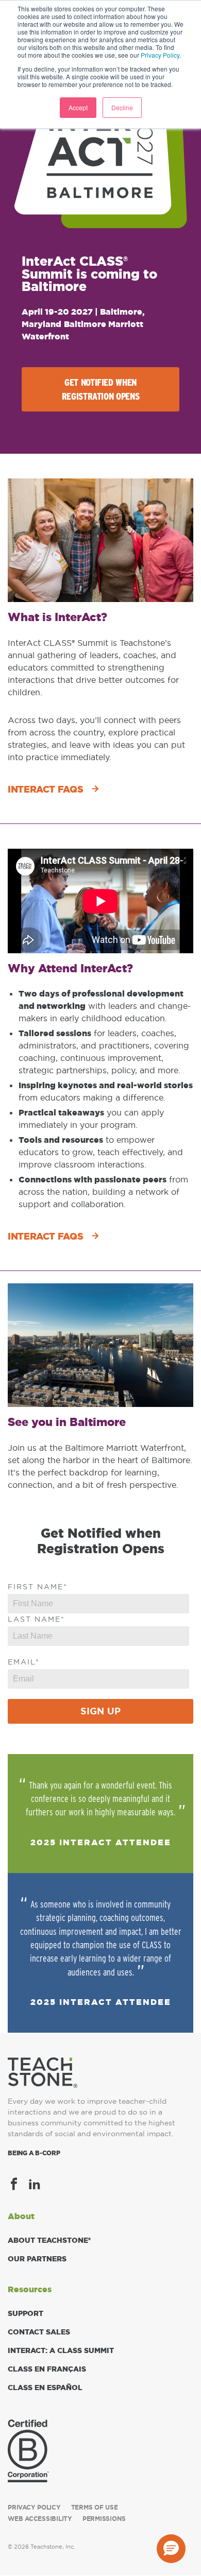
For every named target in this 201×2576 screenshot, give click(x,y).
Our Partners (37, 2259)
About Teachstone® (49, 2240)
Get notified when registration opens (101, 389)
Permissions (104, 2519)
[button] (171, 2549)
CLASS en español (45, 2388)
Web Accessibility (40, 2519)
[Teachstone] (43, 2072)
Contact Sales (39, 2332)
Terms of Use (95, 2508)
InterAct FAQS (45, 789)
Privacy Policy (160, 55)
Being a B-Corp (34, 2153)
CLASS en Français (47, 2369)
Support (26, 2313)
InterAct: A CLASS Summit (61, 2350)
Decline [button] (122, 107)
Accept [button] (78, 107)
